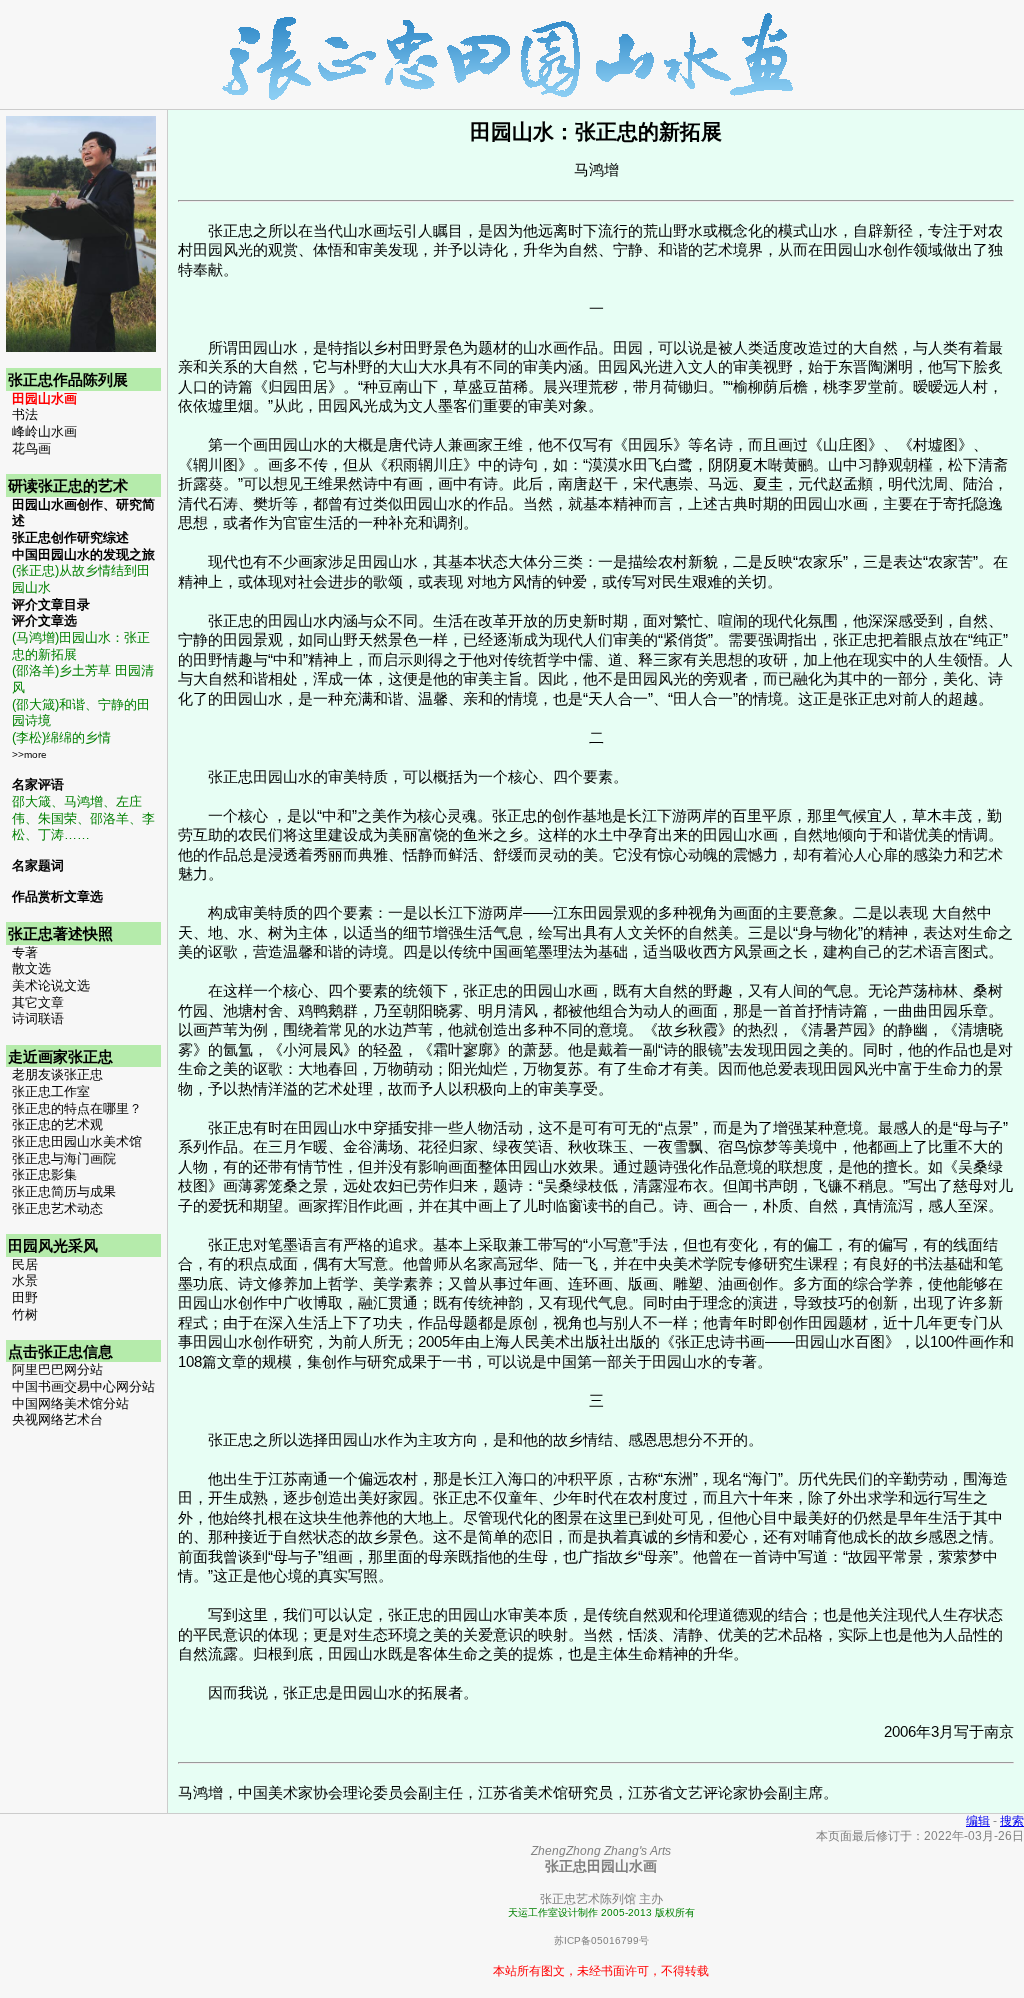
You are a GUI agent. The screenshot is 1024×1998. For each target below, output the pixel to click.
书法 (25, 415)
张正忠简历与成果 (64, 1192)
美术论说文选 (51, 986)
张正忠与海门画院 (64, 1159)
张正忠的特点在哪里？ (77, 1109)
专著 (25, 953)
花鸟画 (31, 449)
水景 (25, 1281)
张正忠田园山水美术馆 (77, 1142)
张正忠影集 (44, 1175)
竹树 (25, 1315)
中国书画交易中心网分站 (83, 1387)
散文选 (31, 969)
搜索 (1012, 1820)
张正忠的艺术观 (57, 1125)
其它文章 (38, 1003)
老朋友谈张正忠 (57, 1075)
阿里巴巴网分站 (57, 1370)
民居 (25, 1265)
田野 (25, 1298)
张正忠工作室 (51, 1092)
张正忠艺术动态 (57, 1209)
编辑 (978, 1820)
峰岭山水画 (44, 432)
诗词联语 (38, 1019)
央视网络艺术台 (57, 1420)
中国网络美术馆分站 (70, 1404)
